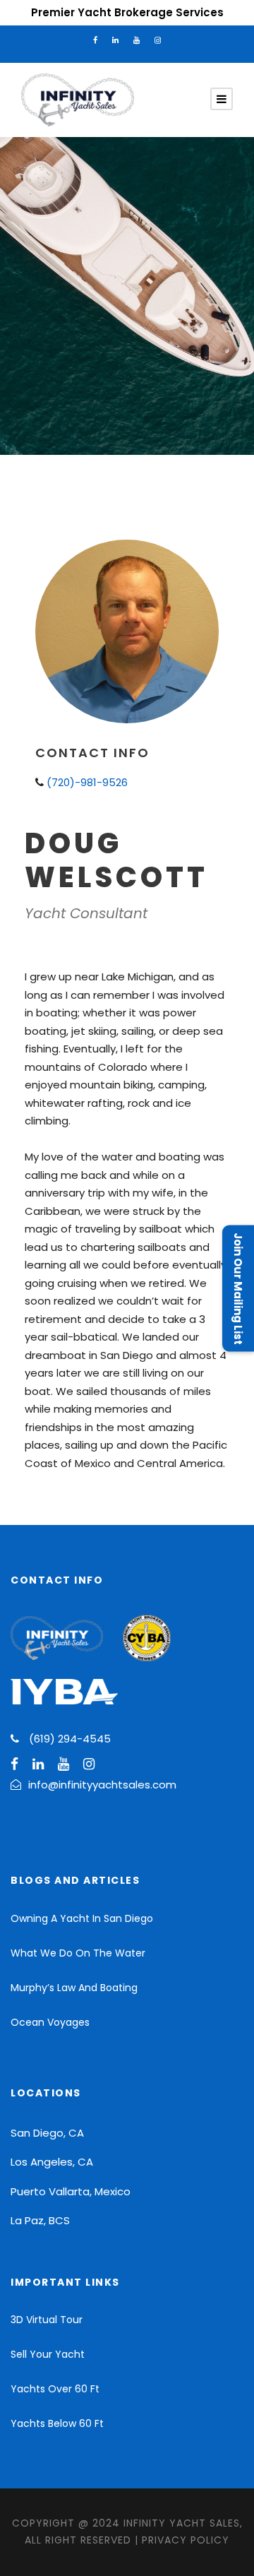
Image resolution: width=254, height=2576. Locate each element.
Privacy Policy (186, 2540)
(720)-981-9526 (86, 782)
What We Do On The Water (78, 1953)
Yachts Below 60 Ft (57, 2423)
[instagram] (158, 40)
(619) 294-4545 (70, 1739)
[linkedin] (115, 40)
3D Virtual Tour (47, 2320)
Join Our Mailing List (238, 1288)
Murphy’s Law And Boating (74, 1988)
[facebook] (95, 40)
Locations (46, 2093)
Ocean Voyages (50, 2022)
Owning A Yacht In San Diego (82, 1918)
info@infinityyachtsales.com (104, 1785)
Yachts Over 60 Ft (55, 2389)
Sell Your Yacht (48, 2354)
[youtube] (137, 40)
